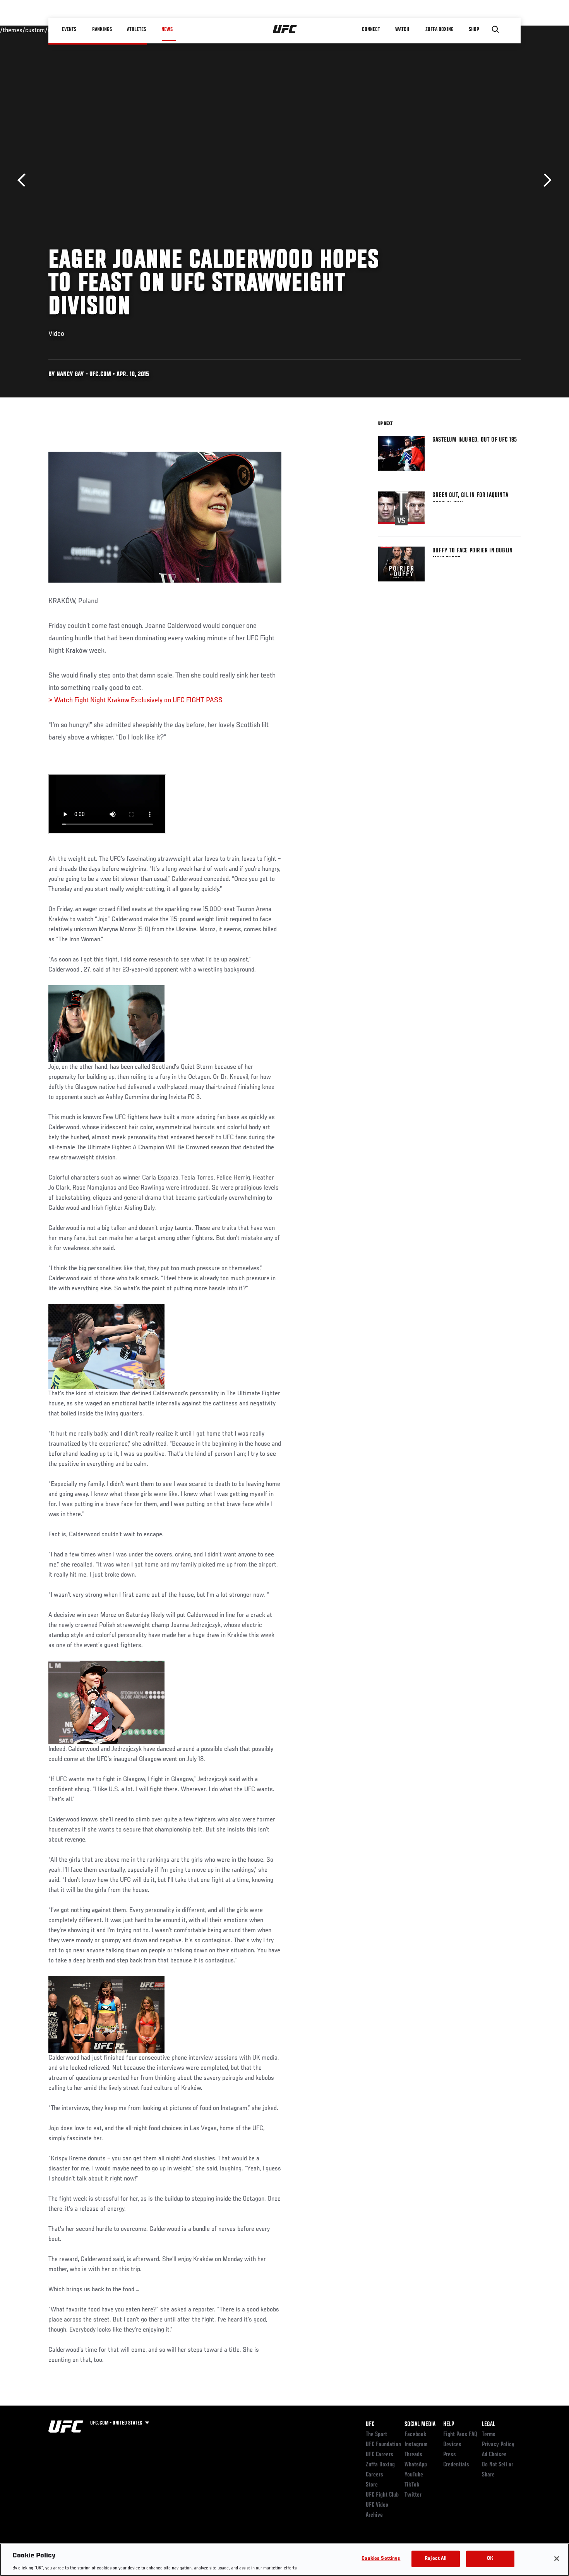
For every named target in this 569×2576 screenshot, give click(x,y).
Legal (488, 2425)
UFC (370, 2425)
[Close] (557, 2559)
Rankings (102, 29)
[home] (285, 29)
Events (69, 29)
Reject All (435, 2558)
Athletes (137, 29)
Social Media (420, 2425)
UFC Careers (380, 2455)
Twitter (413, 2495)
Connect (371, 29)
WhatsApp (416, 2465)
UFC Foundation (383, 2445)
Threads (413, 2455)
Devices (452, 2445)
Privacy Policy (498, 2445)
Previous (24, 180)
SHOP (474, 29)
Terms (489, 2435)
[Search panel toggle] (495, 29)
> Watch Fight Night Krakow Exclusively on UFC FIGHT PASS (135, 700)
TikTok (412, 2485)
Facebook (416, 2435)
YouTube (414, 2475)
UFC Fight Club (382, 2495)
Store (372, 2485)
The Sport (376, 2435)
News (167, 29)
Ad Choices (494, 2455)
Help (449, 2425)
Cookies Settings (381, 2558)
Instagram (416, 2445)
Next (545, 180)
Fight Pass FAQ (460, 2435)
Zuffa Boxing (440, 29)
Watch (403, 29)
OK (490, 2558)
